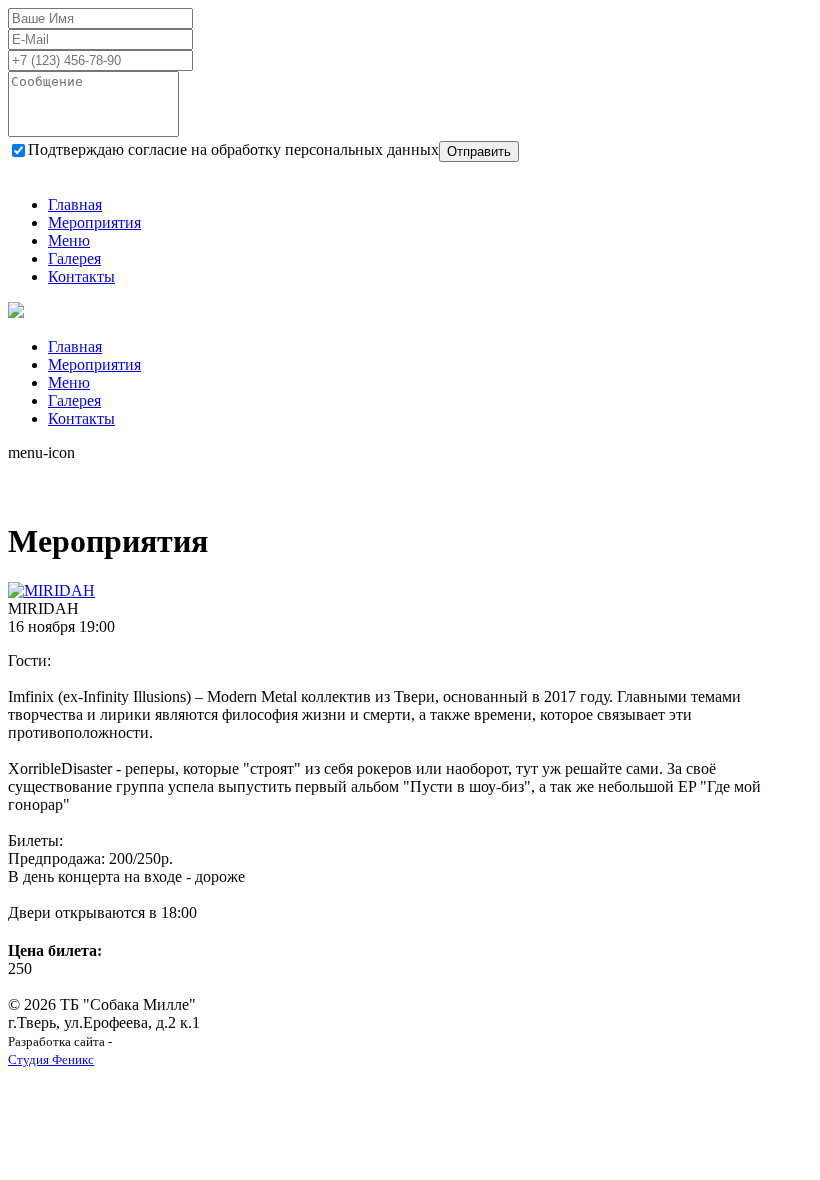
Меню (69, 240)
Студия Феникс (51, 1059)
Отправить (479, 151)
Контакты (81, 276)
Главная (75, 204)
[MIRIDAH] (51, 590)
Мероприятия (94, 222)
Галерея (74, 258)
